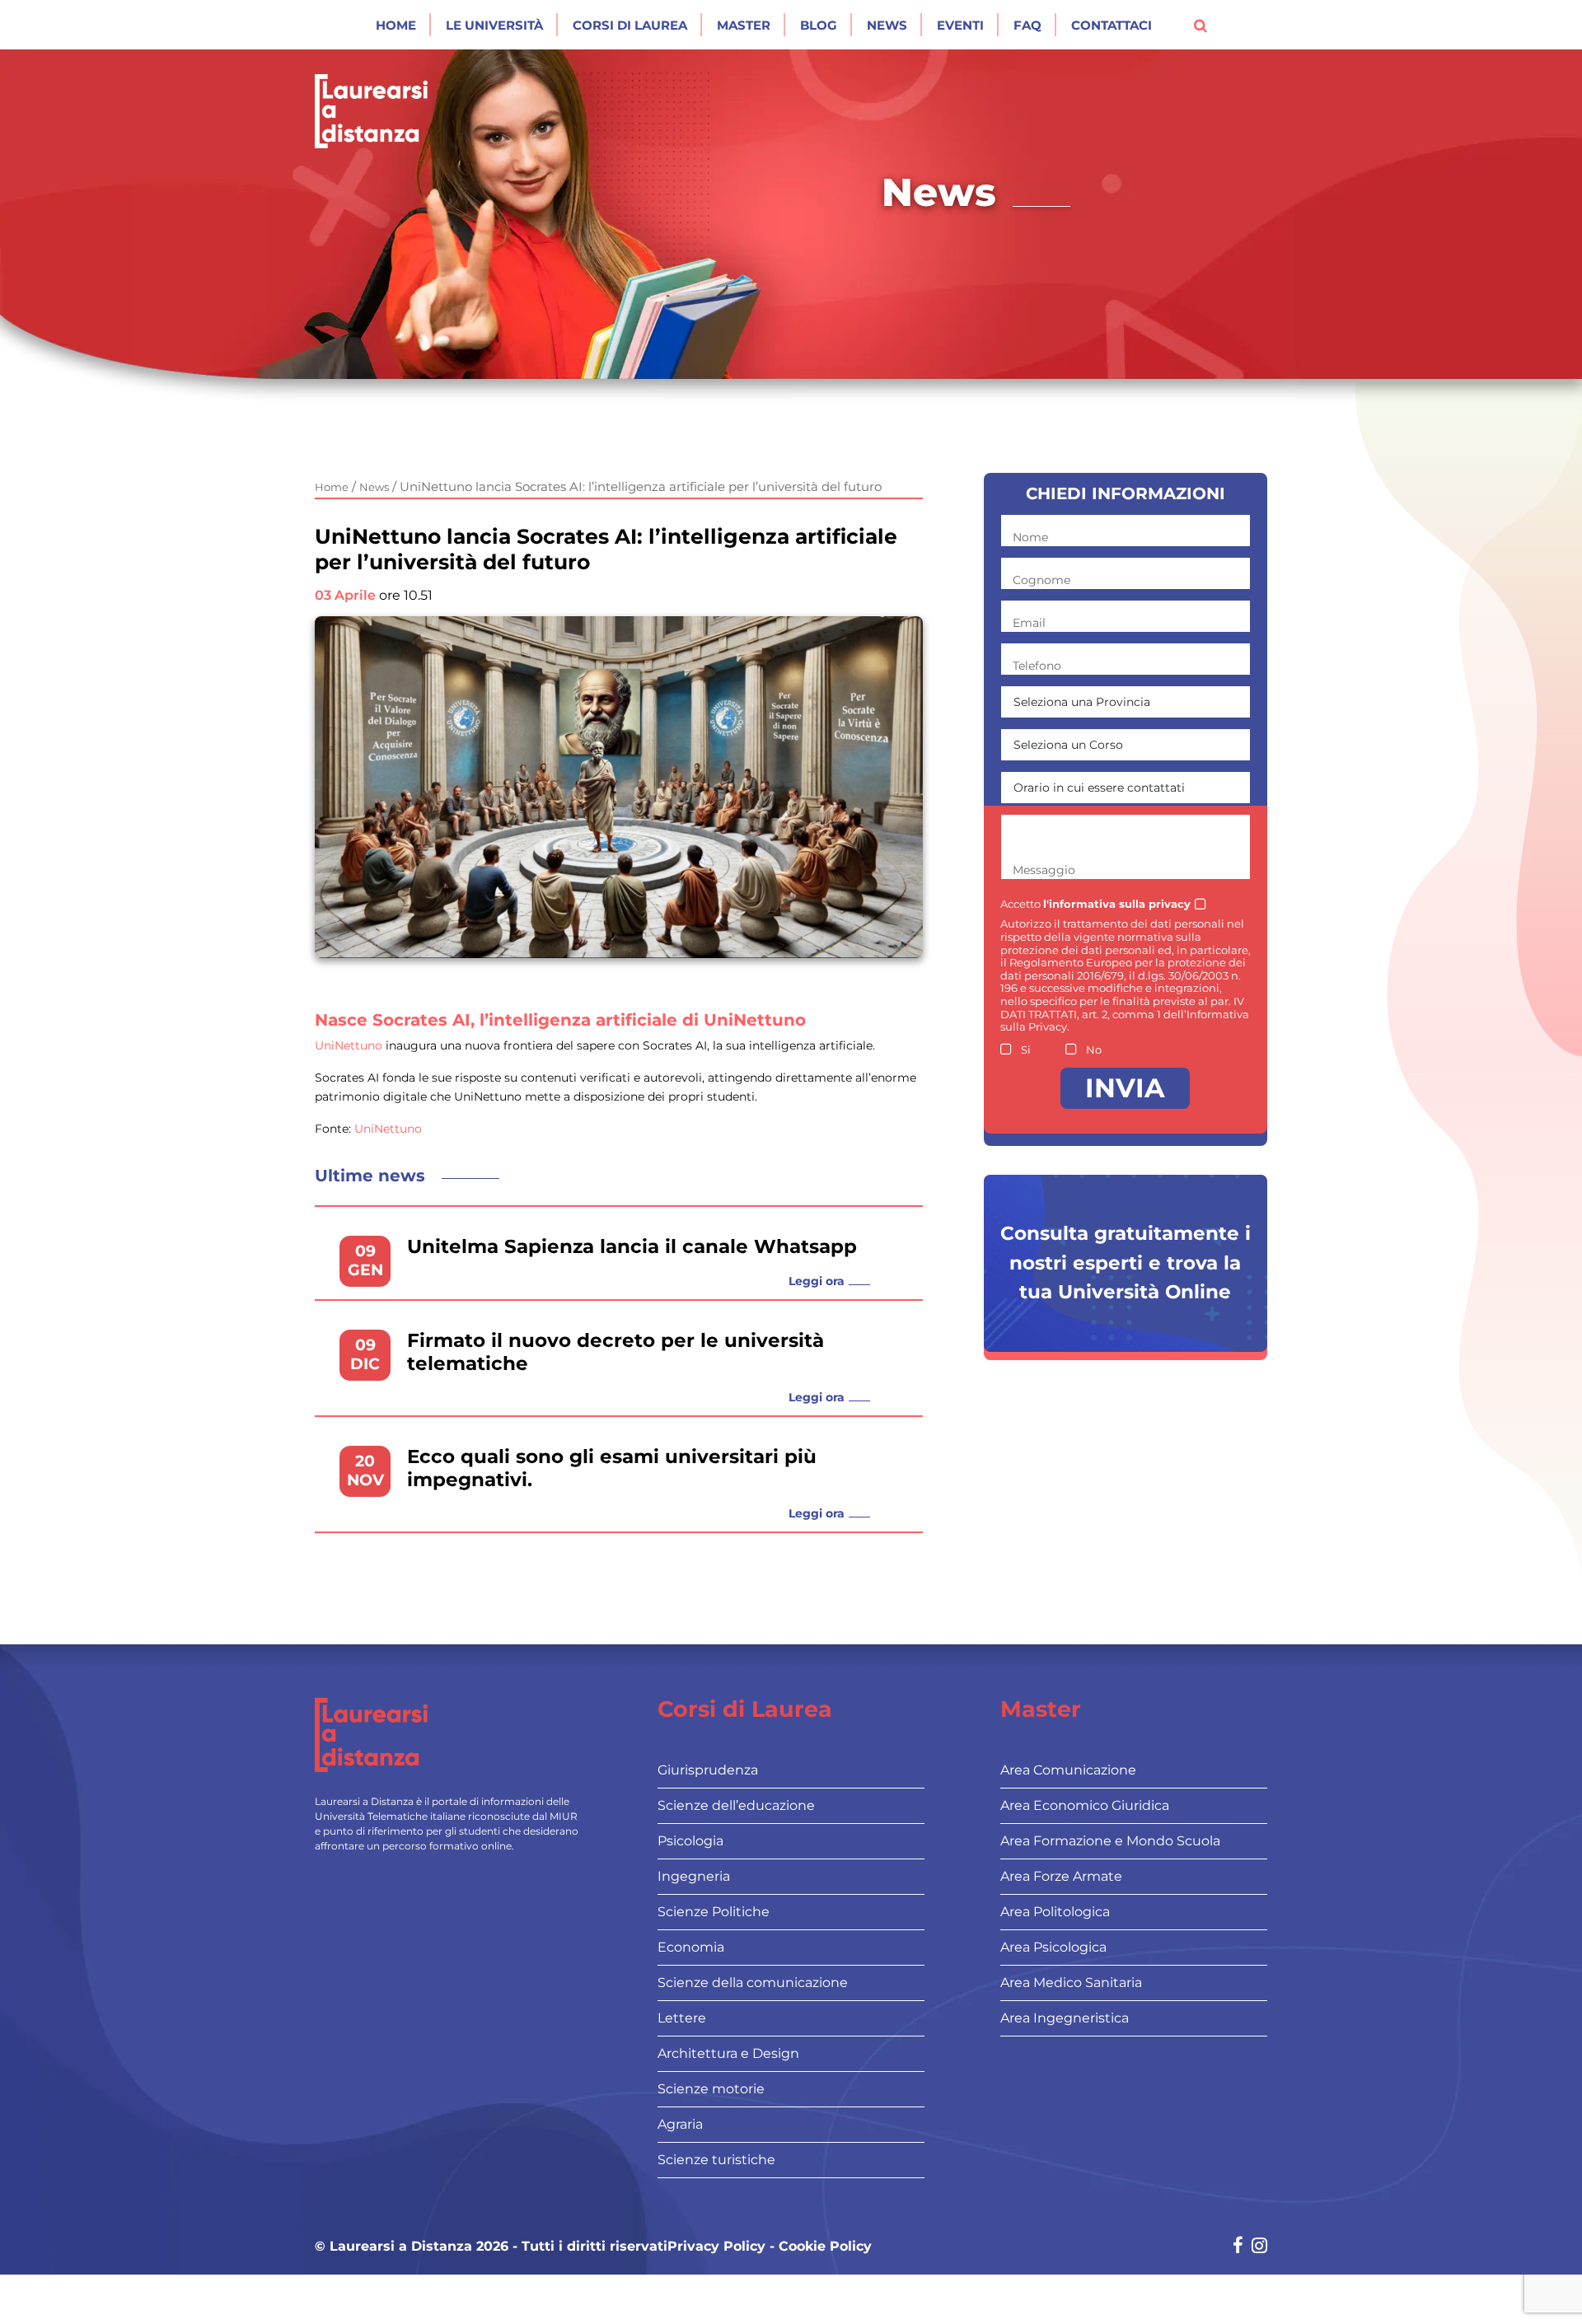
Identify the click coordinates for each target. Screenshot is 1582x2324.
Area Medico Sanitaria (1071, 1983)
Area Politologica (1055, 1912)
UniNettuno (349, 1045)
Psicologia (690, 1841)
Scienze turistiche (716, 2160)
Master (744, 25)
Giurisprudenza (708, 1770)
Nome (1030, 537)
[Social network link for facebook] (1238, 2247)
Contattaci (1112, 25)
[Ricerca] (1201, 25)
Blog (819, 25)
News (887, 25)
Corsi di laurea (630, 25)
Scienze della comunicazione (753, 1983)
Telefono (1037, 666)
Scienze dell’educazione (736, 1805)
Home (396, 25)
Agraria (680, 2124)
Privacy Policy (716, 2247)
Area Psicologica (1053, 1947)
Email (1029, 623)
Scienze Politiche (714, 1912)
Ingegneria (694, 1876)
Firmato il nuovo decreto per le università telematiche (615, 1352)
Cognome (1041, 580)
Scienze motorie (711, 2089)
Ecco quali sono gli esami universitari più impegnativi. (612, 1468)
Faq (1027, 25)
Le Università (494, 25)
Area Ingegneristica (1065, 2018)
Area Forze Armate (1061, 1876)
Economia (691, 1947)
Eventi (960, 25)
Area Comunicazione (1068, 1770)
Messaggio (1044, 870)
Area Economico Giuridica (1085, 1805)
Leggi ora (817, 1281)
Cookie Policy (825, 2247)
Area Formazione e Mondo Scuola (1110, 1841)
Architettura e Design (728, 2053)
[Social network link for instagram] (1259, 2247)
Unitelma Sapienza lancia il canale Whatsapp (632, 1247)
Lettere (682, 2018)
